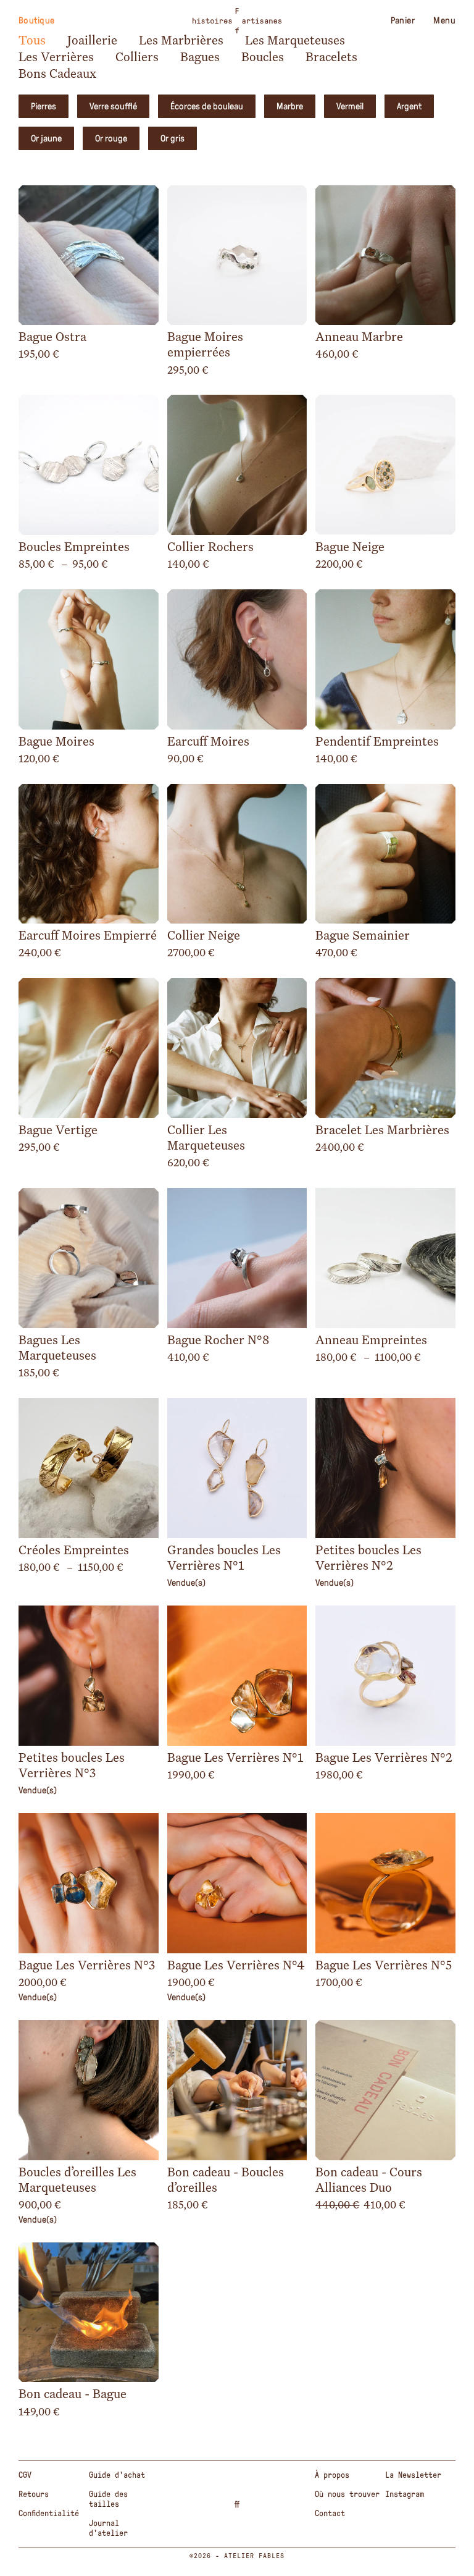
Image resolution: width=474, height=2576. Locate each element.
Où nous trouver (347, 2494)
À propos (332, 2475)
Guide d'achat (117, 2475)
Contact (330, 2513)
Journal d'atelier (108, 2528)
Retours (34, 2494)
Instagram (405, 2494)
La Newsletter (413, 2475)
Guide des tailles (108, 2499)
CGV (25, 2475)
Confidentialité (49, 2513)
